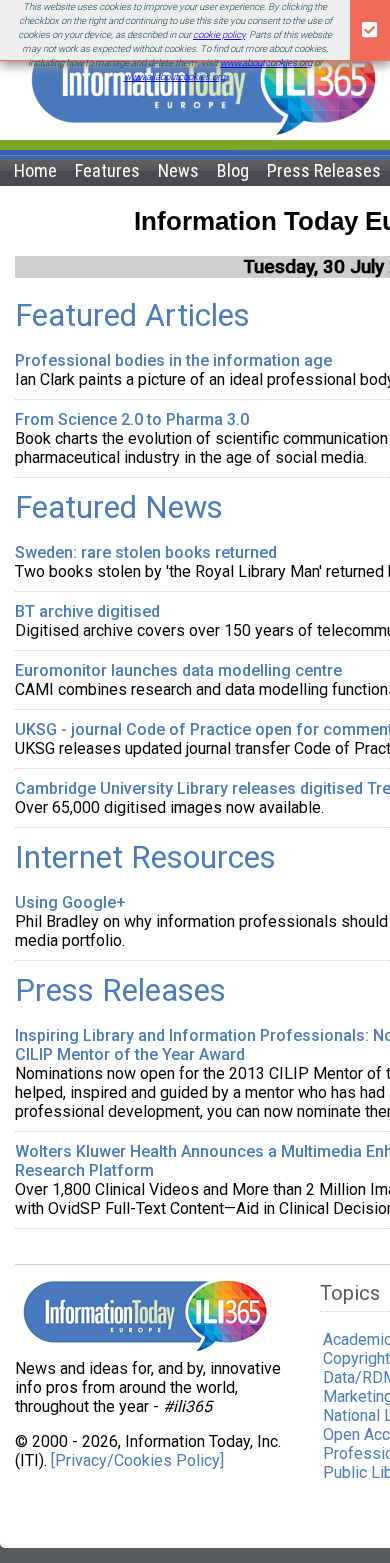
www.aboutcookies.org (266, 62)
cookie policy (219, 34)
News (178, 170)
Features (107, 170)
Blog (233, 170)
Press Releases (324, 170)
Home (35, 170)
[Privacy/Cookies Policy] (137, 1460)
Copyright (356, 1358)
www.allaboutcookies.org (174, 76)
